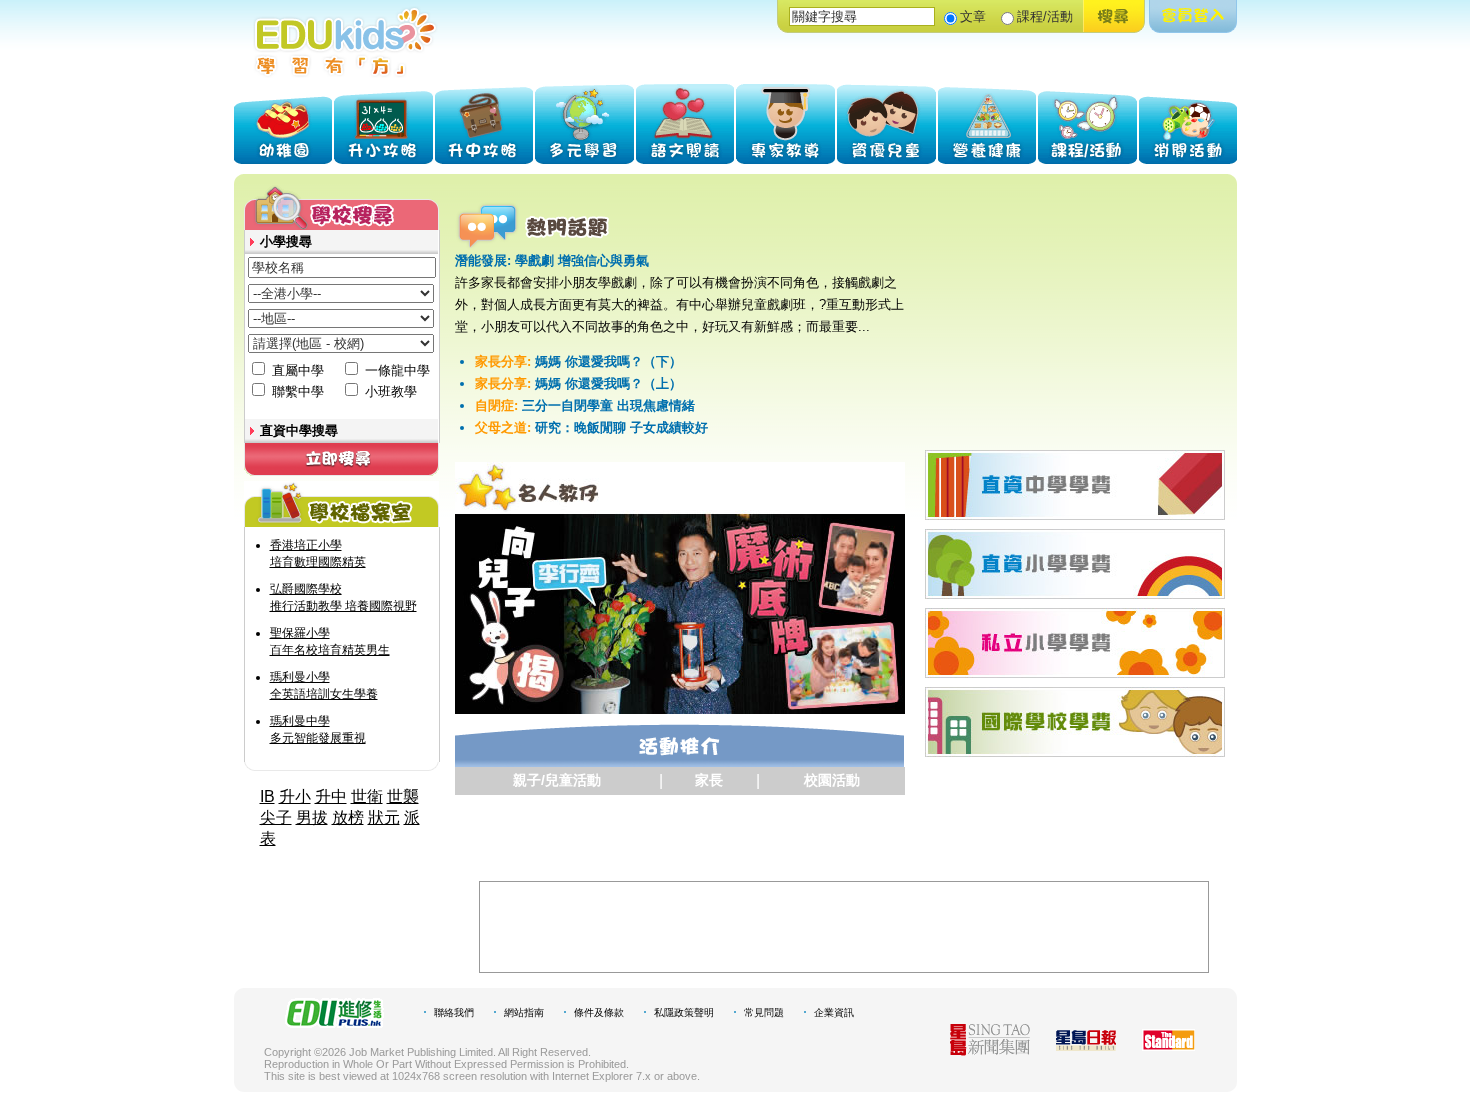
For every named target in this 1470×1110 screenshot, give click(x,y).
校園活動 (832, 780)
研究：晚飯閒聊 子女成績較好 (591, 427)
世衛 (367, 796)
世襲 (403, 796)
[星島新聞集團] (990, 1050)
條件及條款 (599, 1012)
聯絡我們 (454, 1012)
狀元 (384, 817)
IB (267, 796)
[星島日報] (1086, 1045)
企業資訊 (834, 1012)
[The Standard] (1168, 1045)
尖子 (276, 817)
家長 (709, 780)
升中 (331, 796)
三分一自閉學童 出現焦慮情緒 (585, 405)
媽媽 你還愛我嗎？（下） (578, 361)
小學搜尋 (286, 241)
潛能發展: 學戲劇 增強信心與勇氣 (552, 260)
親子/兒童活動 (557, 780)
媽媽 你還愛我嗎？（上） (578, 383)
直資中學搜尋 (299, 430)
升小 (295, 796)
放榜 (348, 817)
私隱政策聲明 (684, 1012)
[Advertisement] (1076, 309)
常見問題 (764, 1012)
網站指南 (524, 1012)
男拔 (312, 817)
